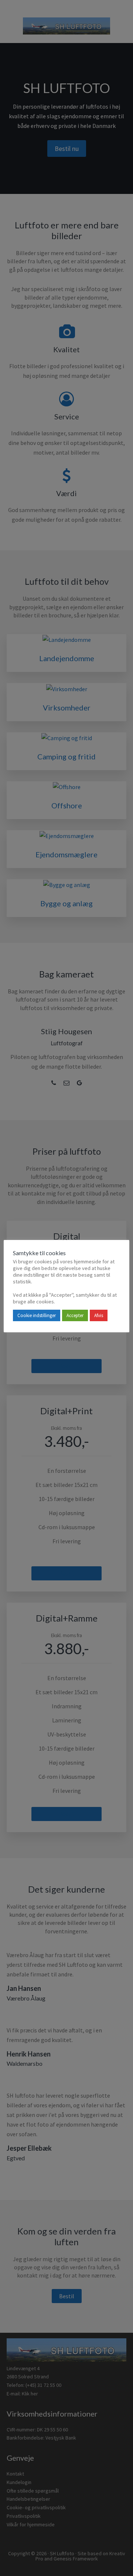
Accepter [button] (75, 1315)
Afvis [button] (99, 1315)
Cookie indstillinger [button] (37, 1315)
